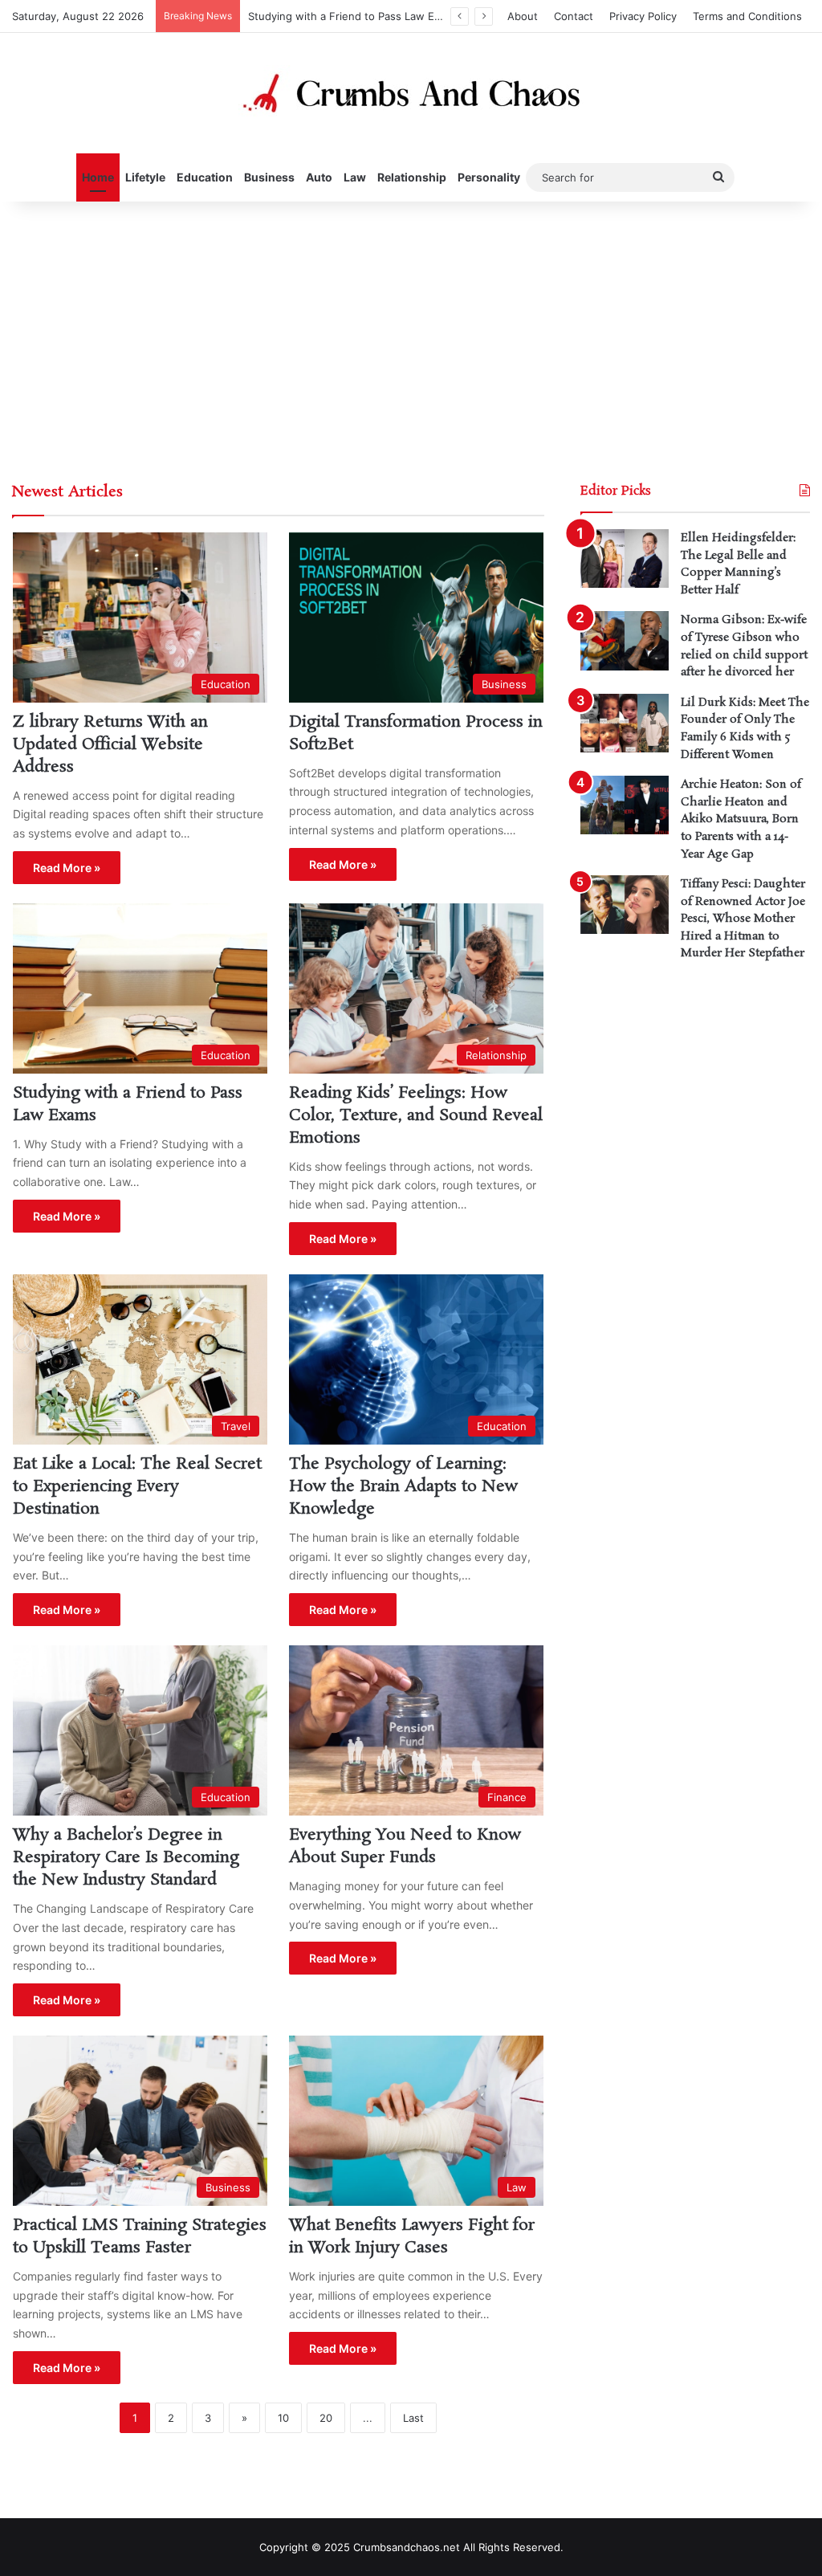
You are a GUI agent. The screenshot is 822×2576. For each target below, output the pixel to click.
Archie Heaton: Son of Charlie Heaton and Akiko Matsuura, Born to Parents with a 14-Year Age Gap (741, 819)
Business (269, 177)
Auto (319, 177)
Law (355, 177)
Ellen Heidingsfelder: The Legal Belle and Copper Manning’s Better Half (738, 564)
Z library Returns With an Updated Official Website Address (110, 744)
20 (326, 2418)
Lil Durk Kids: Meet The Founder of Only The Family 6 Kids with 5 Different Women (745, 729)
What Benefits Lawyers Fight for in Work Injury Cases (412, 2236)
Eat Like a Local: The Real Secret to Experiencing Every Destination (137, 1486)
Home (98, 177)
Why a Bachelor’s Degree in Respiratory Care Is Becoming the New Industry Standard (126, 1857)
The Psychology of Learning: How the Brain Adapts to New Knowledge (403, 1486)
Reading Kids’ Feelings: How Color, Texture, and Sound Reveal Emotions (416, 1115)
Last (413, 2418)
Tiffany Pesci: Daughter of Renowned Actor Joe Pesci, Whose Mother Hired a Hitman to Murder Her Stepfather (743, 919)
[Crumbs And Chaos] (411, 93)
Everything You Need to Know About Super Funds (405, 1846)
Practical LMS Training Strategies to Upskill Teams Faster (140, 2236)
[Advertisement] (411, 338)
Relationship (412, 177)
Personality (489, 177)
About (523, 16)
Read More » (67, 868)
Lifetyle (145, 177)
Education (205, 177)
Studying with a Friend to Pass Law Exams (354, 16)
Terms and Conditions (747, 16)
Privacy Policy (643, 16)
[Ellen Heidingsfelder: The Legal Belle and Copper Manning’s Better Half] (625, 558)
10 (283, 2418)
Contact (574, 16)
